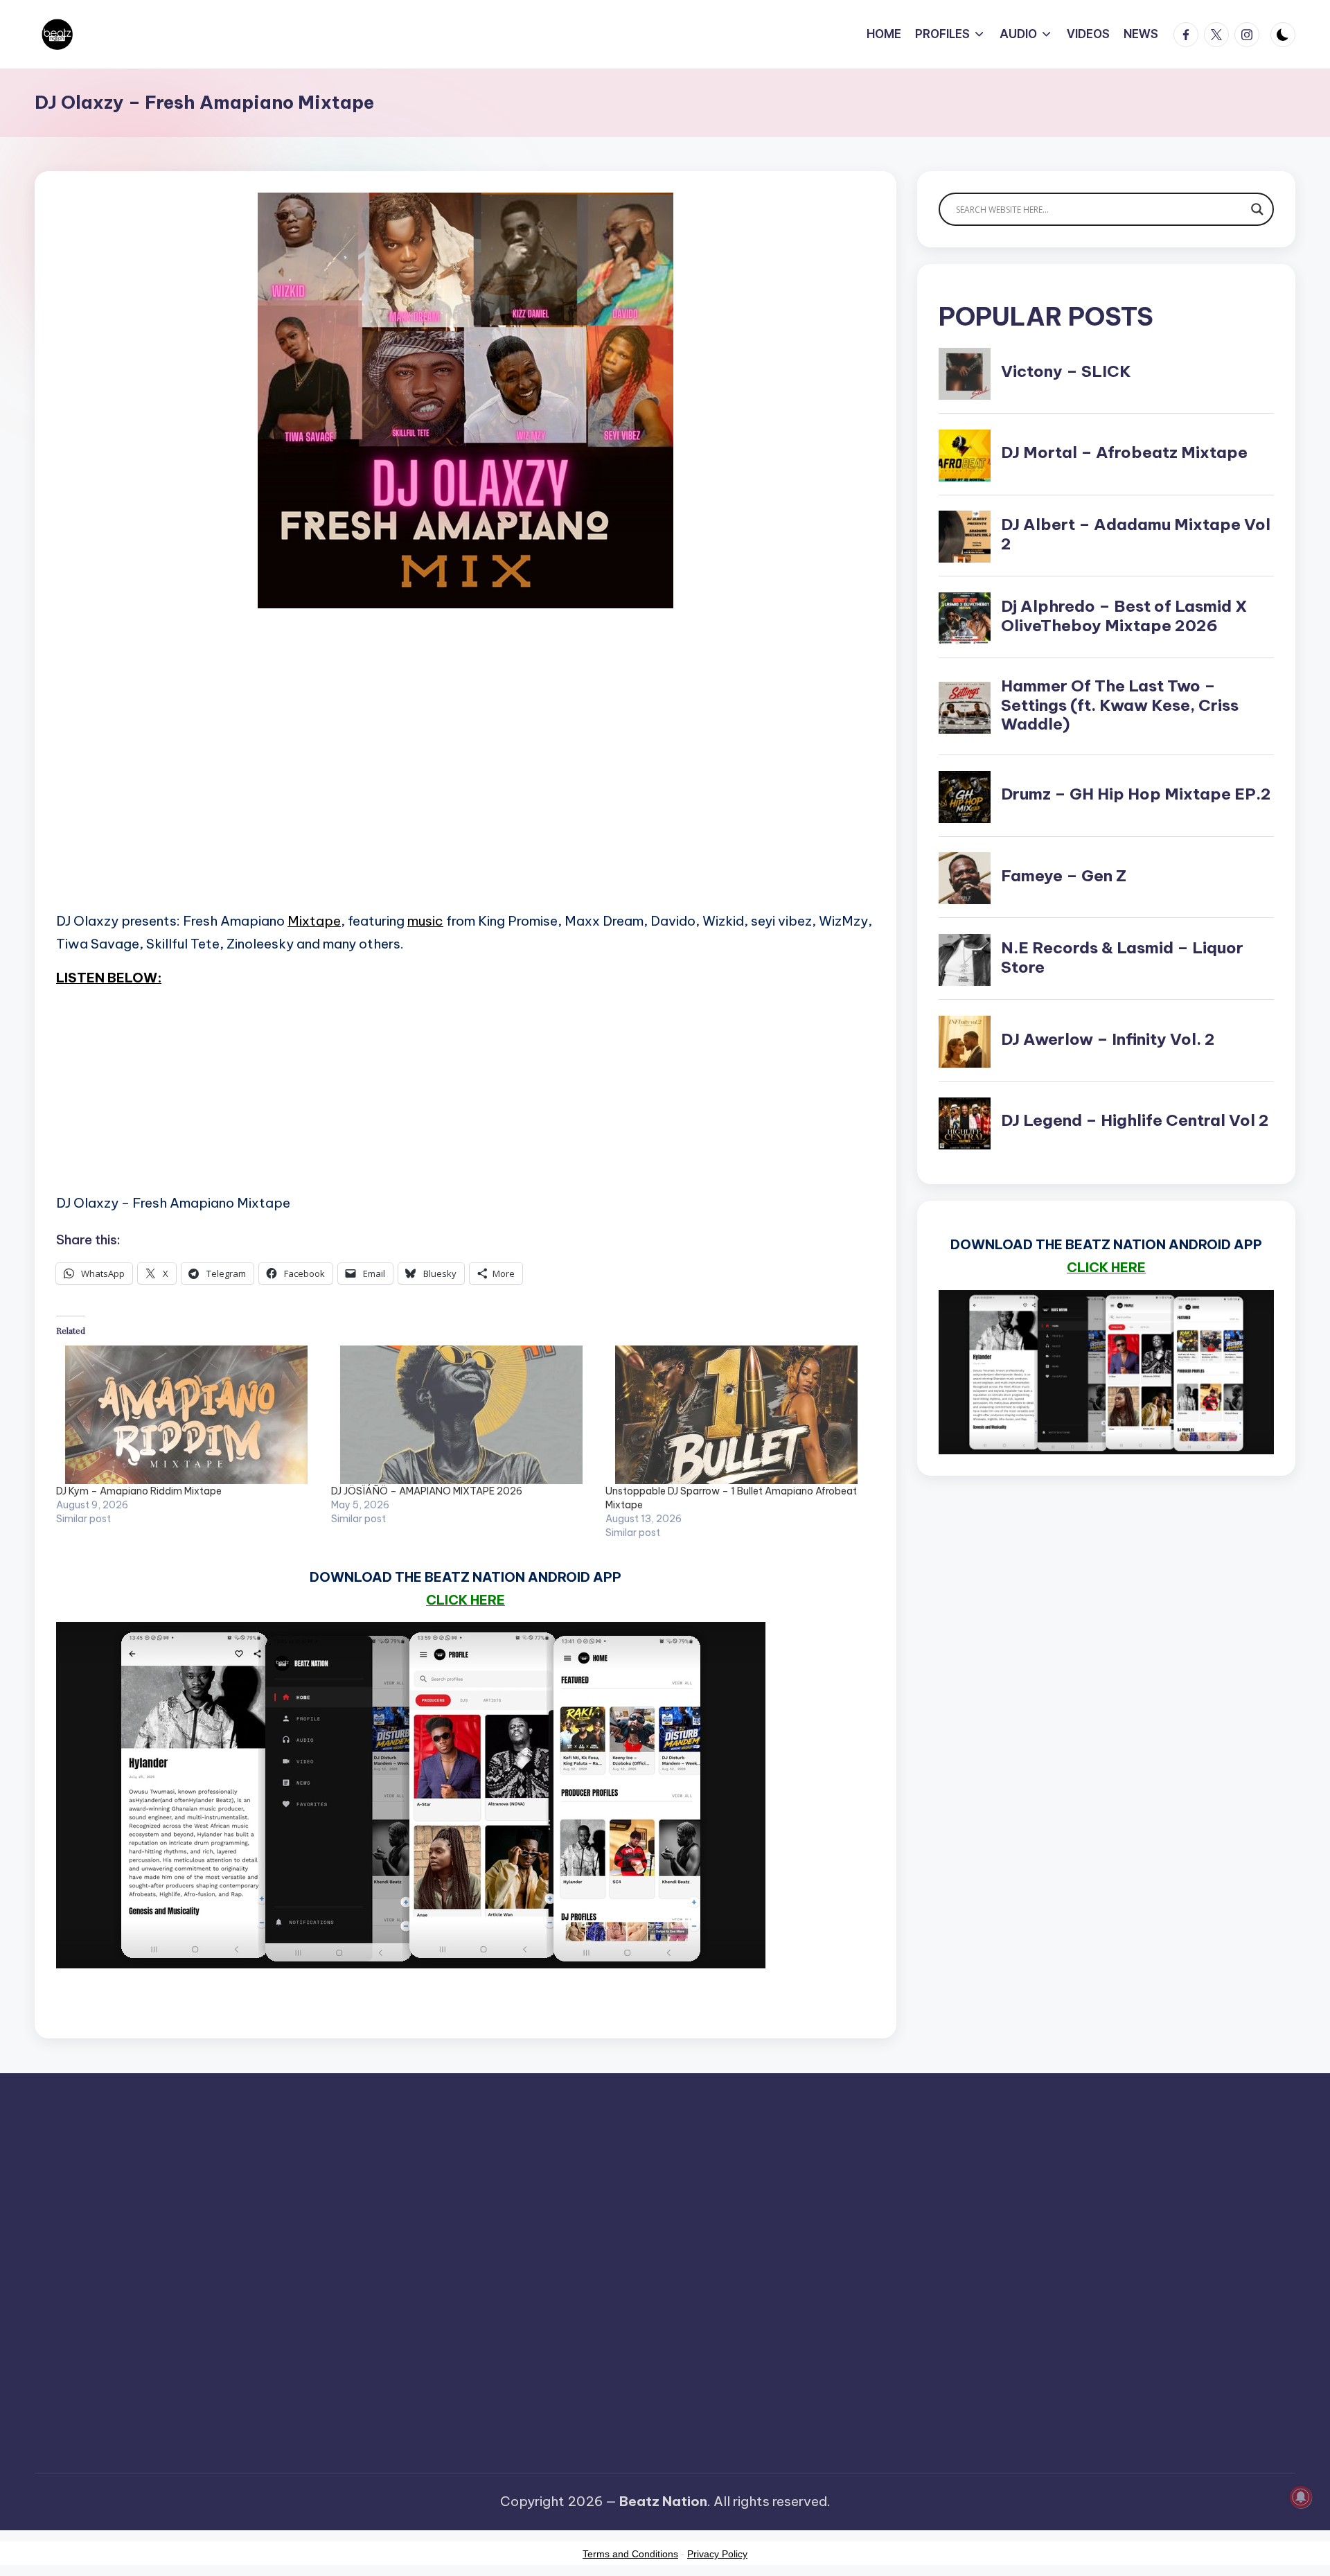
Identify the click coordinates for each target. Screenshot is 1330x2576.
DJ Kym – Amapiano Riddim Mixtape (139, 1491)
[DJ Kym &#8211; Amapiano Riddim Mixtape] (187, 1415)
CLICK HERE (465, 1600)
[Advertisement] (465, 779)
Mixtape (314, 921)
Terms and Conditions (630, 2554)
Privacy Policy (717, 2554)
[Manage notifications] (1301, 2497)
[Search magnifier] (1257, 209)
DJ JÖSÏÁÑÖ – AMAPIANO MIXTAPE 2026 (427, 1491)
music (425, 921)
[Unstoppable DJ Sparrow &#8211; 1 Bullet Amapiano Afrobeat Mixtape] (736, 1415)
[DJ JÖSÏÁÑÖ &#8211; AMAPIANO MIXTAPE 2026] (462, 1415)
